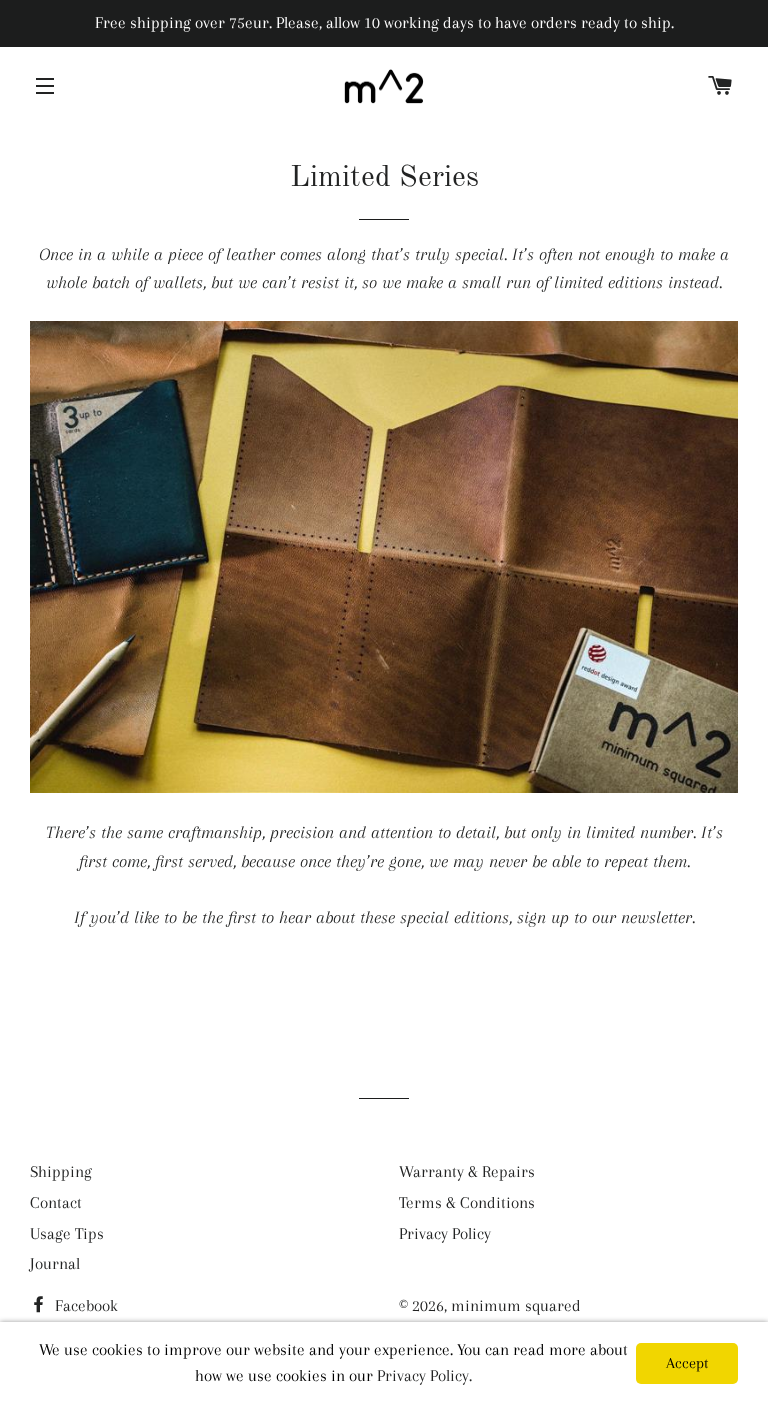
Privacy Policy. (424, 1375)
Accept (687, 1363)
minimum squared (516, 1305)
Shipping (61, 1171)
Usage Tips (67, 1233)
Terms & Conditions (467, 1202)
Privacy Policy (445, 1233)
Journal (55, 1263)
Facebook (84, 1305)
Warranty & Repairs (467, 1171)
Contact (56, 1202)
